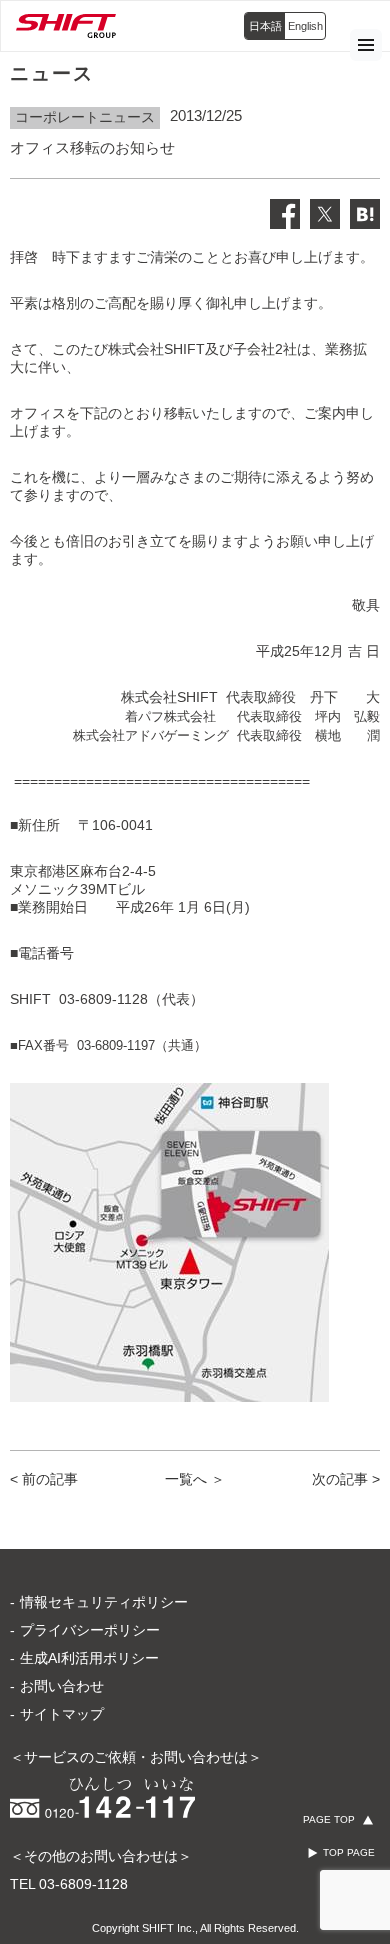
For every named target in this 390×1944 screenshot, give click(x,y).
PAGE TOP (329, 1819)
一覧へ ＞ (195, 1479)
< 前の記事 (44, 1479)
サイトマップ (62, 1714)
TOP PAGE (349, 1852)
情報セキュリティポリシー (104, 1602)
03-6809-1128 (83, 1884)
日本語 (265, 26)
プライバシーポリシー (90, 1630)
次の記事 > (346, 1479)
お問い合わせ (62, 1686)
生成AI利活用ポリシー (89, 1658)
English (305, 26)
